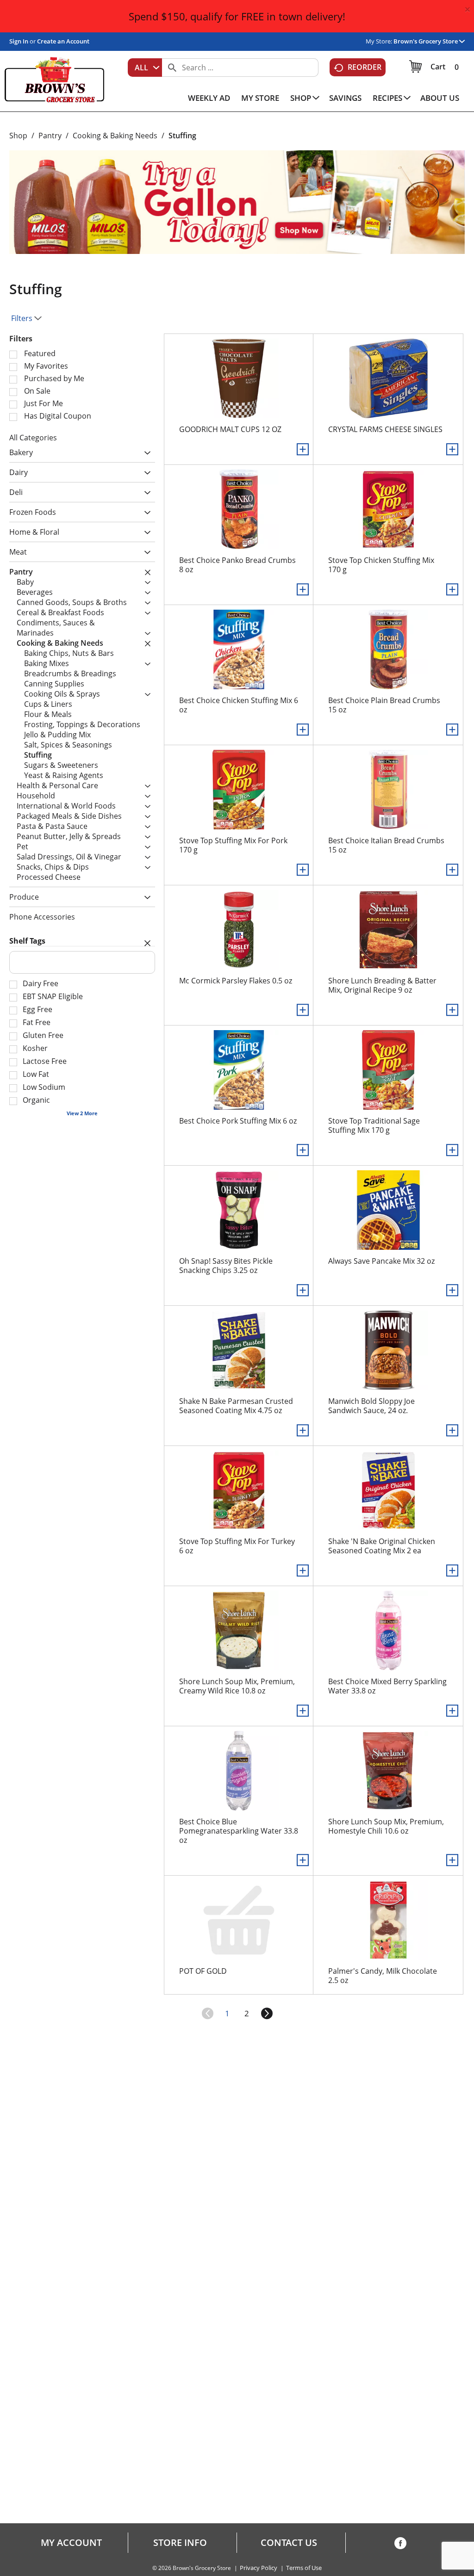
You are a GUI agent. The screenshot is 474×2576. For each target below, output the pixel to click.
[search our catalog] (172, 68)
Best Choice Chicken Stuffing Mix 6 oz (239, 705)
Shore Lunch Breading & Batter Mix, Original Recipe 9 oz (382, 985)
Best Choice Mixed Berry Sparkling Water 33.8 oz (387, 1686)
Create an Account (63, 41)
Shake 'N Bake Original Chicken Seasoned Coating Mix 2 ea (382, 1546)
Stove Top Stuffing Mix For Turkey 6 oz (237, 1546)
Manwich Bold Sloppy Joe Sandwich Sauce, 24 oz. (371, 1406)
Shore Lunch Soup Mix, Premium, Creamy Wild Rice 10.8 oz (237, 1686)
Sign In (19, 41)
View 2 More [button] (82, 1113)
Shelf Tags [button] (27, 941)
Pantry (50, 136)
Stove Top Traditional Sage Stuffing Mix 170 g (374, 1125)
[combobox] (145, 68)
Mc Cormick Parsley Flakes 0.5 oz (236, 981)
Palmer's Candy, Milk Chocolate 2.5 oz (383, 1976)
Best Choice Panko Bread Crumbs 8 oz (237, 565)
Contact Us (289, 2543)
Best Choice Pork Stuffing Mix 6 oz (238, 1121)
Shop (18, 136)
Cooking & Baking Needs (115, 136)
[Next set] (266, 2014)
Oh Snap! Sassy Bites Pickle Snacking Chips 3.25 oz (226, 1266)
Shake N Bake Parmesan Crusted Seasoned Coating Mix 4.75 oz (236, 1406)
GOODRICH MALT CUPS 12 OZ (230, 429)
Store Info (180, 2543)
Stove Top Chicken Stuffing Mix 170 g (381, 565)
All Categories (33, 438)
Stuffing (182, 136)
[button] (429, 41)
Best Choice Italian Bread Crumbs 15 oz (386, 845)
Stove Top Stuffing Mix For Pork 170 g (233, 845)
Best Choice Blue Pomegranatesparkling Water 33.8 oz (239, 1831)
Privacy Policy (259, 2568)
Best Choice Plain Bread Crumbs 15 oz (384, 705)
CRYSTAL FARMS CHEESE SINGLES (385, 429)
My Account (71, 2543)
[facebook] (400, 2545)
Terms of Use (304, 2568)
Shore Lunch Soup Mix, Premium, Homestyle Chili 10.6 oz (386, 1826)
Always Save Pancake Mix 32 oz (381, 1261)
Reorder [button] (365, 67)
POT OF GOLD (203, 1971)
